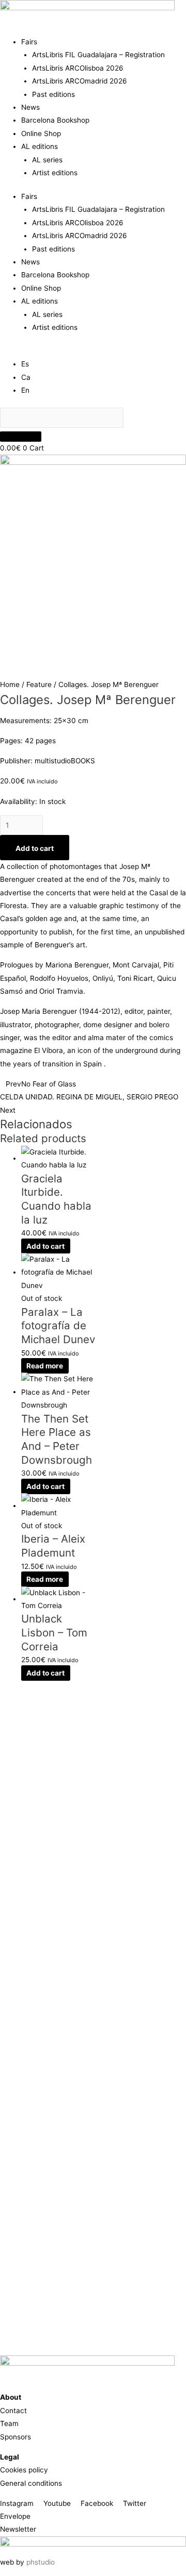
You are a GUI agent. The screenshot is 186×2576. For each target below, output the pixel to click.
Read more (45, 1366)
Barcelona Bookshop (55, 120)
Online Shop (41, 133)
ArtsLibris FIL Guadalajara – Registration (98, 55)
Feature (39, 684)
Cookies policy (24, 2470)
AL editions (40, 146)
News (30, 107)
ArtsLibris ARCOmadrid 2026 (80, 81)
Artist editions (55, 173)
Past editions (53, 94)
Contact (13, 2411)
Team (9, 2423)
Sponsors (16, 2437)
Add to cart (35, 848)
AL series (47, 160)
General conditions (31, 2483)
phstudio (41, 2562)
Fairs (29, 42)
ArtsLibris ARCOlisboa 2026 (78, 68)
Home (10, 684)
